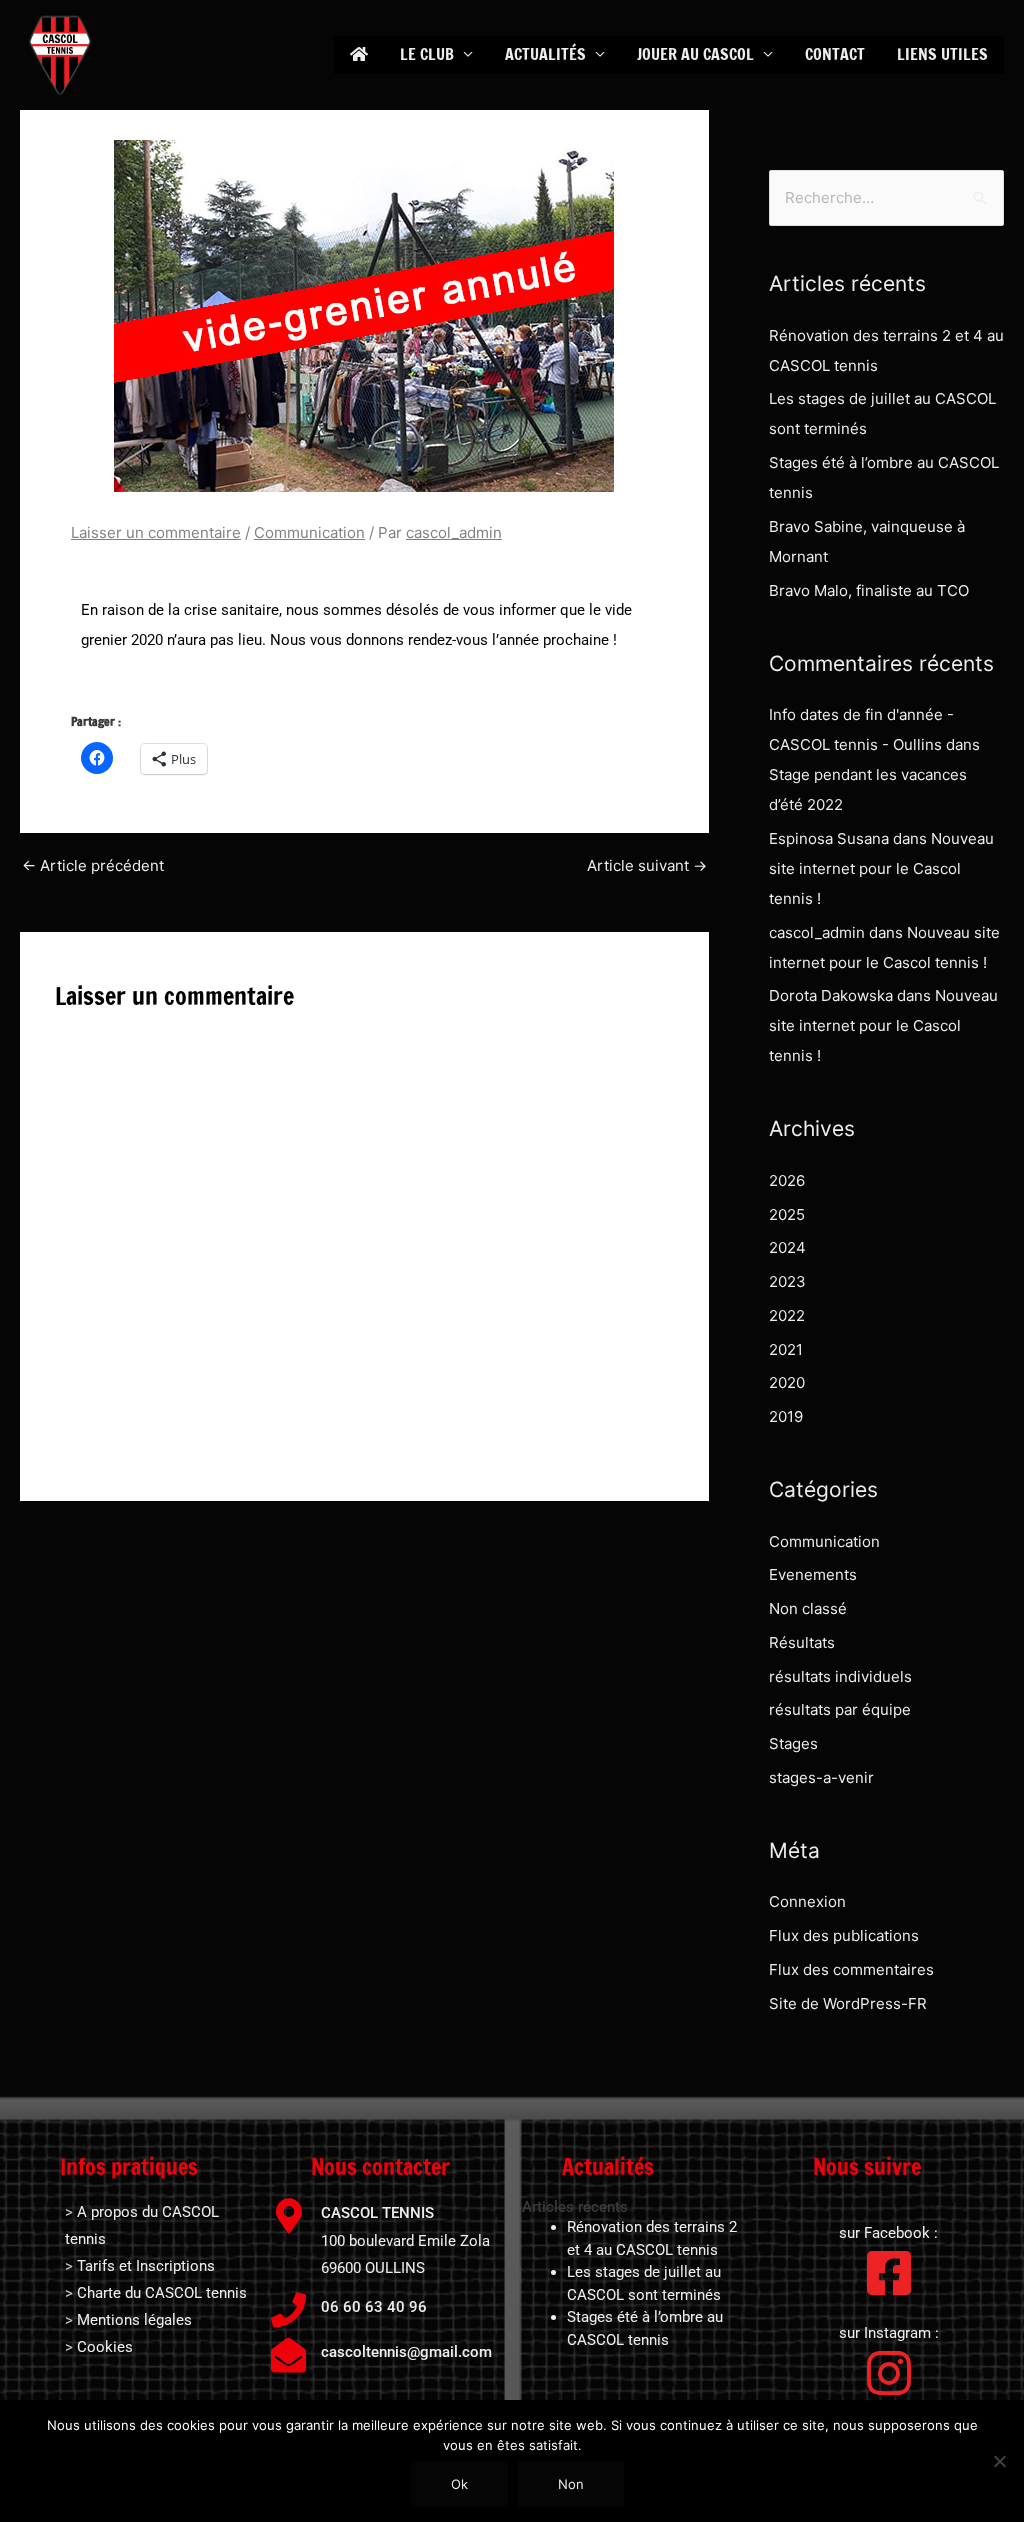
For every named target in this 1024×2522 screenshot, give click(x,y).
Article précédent (93, 865)
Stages (793, 1743)
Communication (309, 532)
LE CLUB (427, 54)
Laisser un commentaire (156, 532)
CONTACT (835, 54)
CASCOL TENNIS (377, 2213)
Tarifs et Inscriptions (146, 2266)
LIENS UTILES (942, 54)
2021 (786, 1349)
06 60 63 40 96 (374, 2307)
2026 (787, 1180)
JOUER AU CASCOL (695, 54)
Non (571, 2484)
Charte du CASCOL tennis (162, 2293)
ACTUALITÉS (545, 54)
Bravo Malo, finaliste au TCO (869, 590)
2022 (787, 1315)
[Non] (999, 2461)
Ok (459, 2484)
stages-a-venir (821, 1777)
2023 (787, 1281)
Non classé (808, 1608)
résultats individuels (840, 1676)
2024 (787, 1247)
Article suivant (647, 865)
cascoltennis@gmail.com (406, 2352)
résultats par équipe (840, 1709)
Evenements (813, 1574)
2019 (786, 1416)
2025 (787, 1214)
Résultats (802, 1642)
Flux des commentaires (851, 1969)
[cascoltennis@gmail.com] (288, 2354)
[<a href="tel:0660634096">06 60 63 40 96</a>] (288, 2309)
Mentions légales (134, 2320)
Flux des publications (844, 1935)
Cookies (105, 2347)
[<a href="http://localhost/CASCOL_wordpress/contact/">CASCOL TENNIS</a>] (288, 2215)
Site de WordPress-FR (848, 2003)
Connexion (807, 1901)
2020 (787, 1382)
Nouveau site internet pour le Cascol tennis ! (881, 868)
